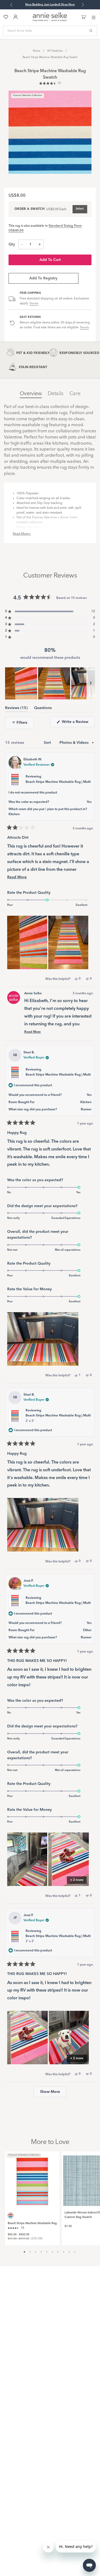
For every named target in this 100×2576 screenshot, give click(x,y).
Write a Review (78, 723)
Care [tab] (75, 394)
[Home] (50, 20)
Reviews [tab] (16, 709)
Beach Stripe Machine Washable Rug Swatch (50, 57)
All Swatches (55, 51)
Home (37, 51)
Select (80, 209)
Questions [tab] (43, 709)
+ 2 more (77, 1880)
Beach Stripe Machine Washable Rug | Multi (58, 782)
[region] (50, 683)
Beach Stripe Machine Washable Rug (32, 2223)
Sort (48, 743)
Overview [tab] (31, 394)
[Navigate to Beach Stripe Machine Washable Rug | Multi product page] (32, 2179)
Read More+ (22, 534)
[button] (50, 84)
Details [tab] (56, 394)
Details (34, 303)
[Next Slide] (91, 683)
